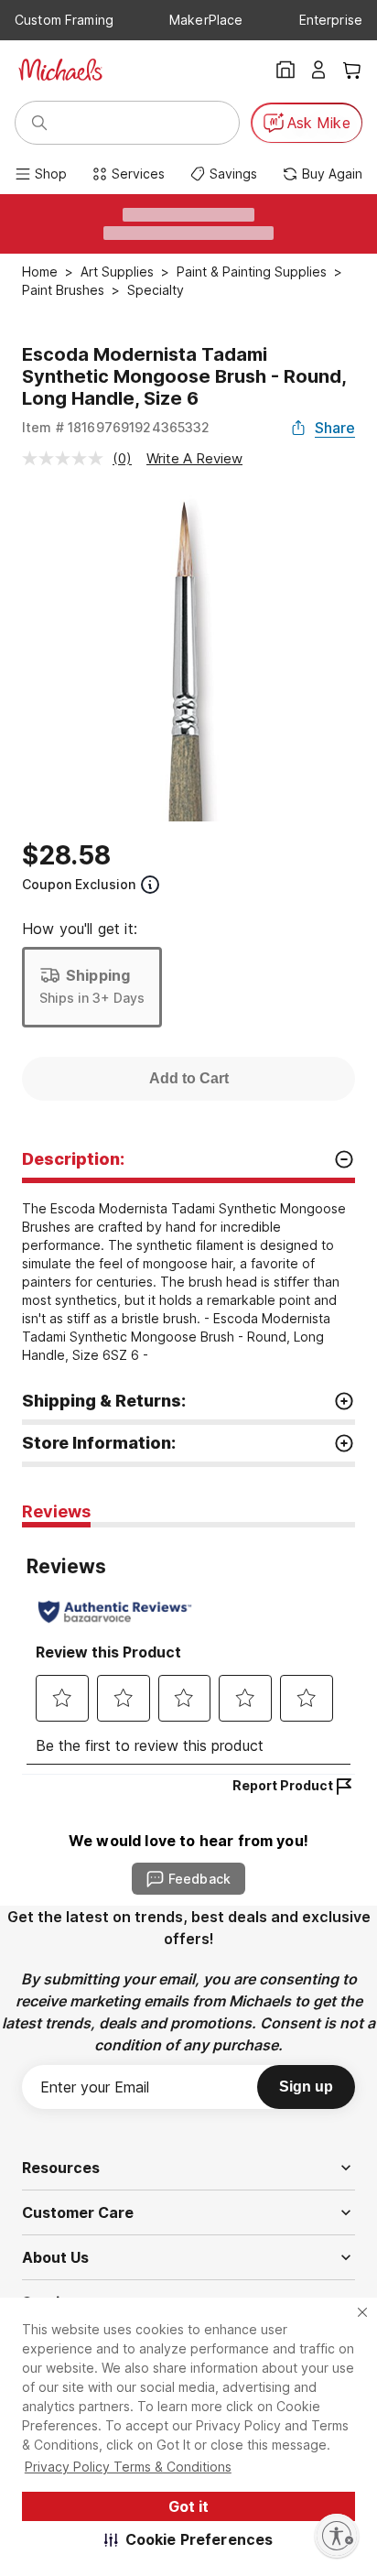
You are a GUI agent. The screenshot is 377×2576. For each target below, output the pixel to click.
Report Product (283, 1785)
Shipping (98, 975)
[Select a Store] (285, 70)
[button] (189, 2539)
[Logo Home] (60, 70)
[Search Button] (39, 123)
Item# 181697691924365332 (116, 427)
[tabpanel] (188, 1651)
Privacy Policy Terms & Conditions (128, 2467)
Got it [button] (188, 2506)
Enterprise (331, 20)
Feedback (199, 1879)
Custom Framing (64, 20)
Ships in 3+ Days (92, 998)
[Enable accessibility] (337, 2536)
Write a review (194, 458)
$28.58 (66, 855)
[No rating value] (67, 458)
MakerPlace (206, 20)
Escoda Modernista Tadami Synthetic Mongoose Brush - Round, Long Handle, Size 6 (184, 376)
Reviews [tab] (56, 1511)
